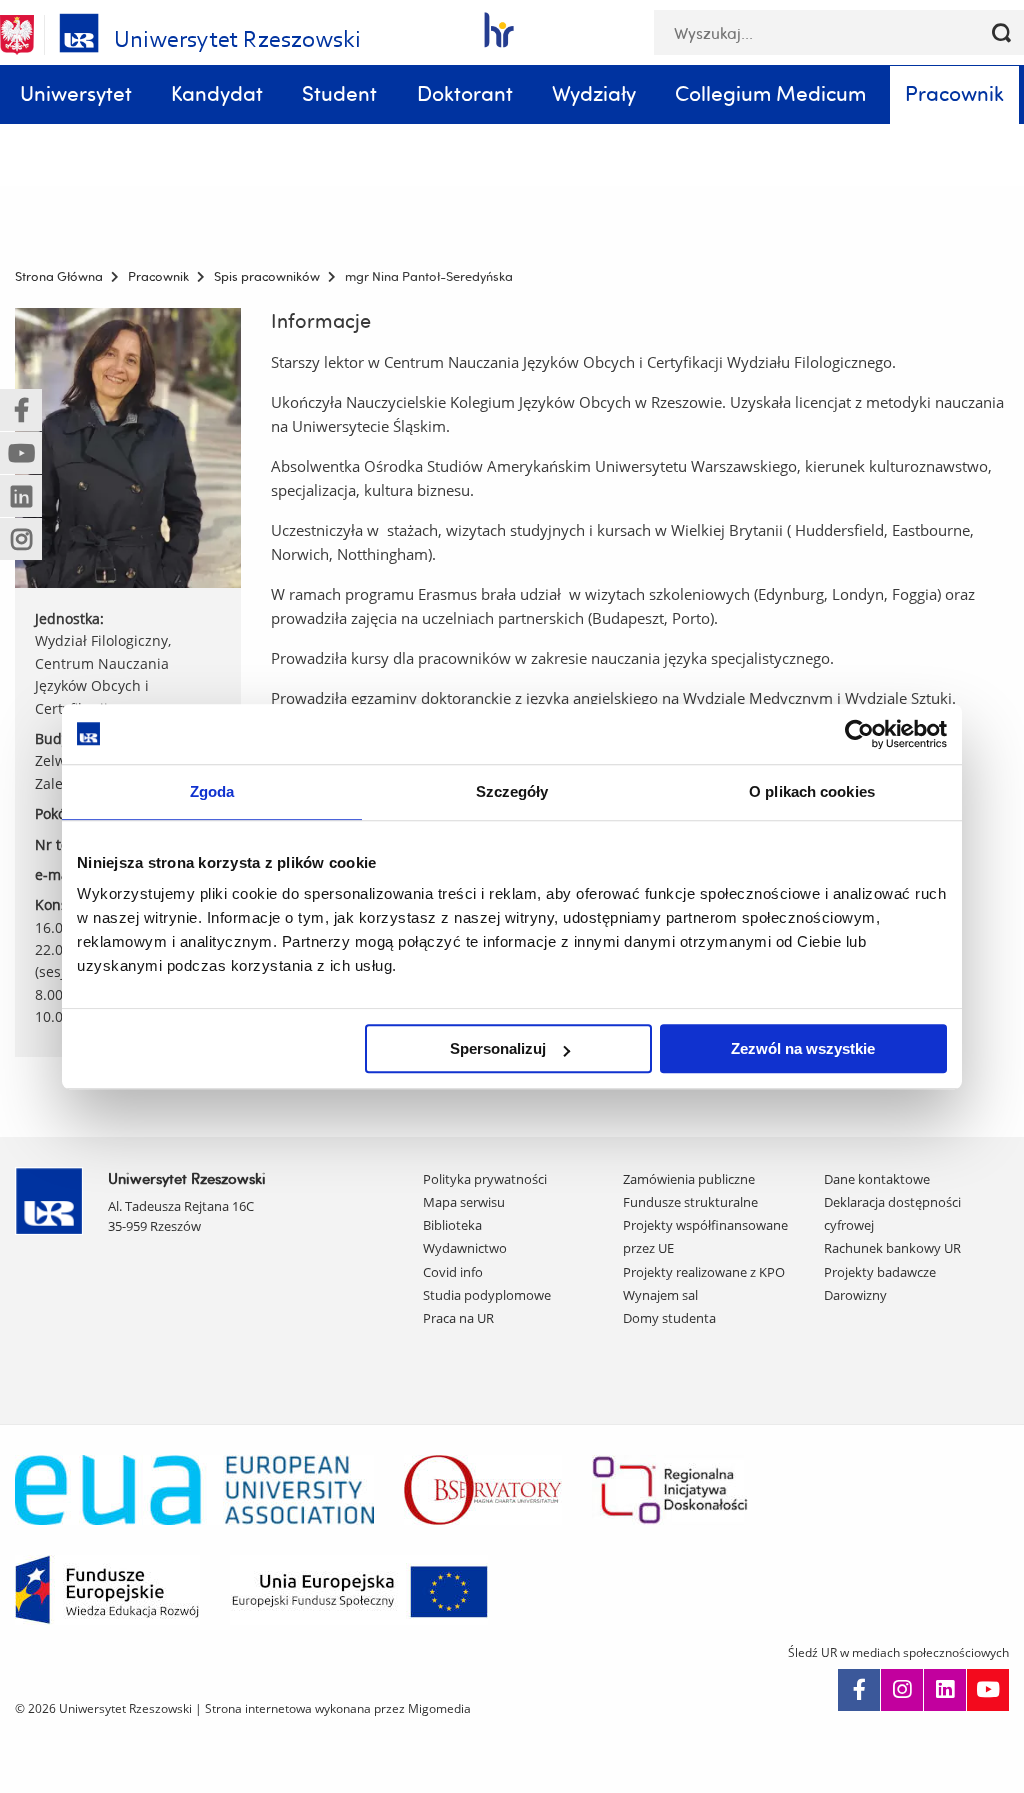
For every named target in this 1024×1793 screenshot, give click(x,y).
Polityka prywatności (485, 1179)
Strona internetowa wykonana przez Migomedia (338, 1708)
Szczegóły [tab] (512, 791)
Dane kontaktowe (877, 1179)
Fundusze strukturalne (690, 1202)
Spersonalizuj (498, 1048)
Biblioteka (452, 1225)
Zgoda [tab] (212, 791)
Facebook (859, 1690)
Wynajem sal (660, 1295)
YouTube (988, 1690)
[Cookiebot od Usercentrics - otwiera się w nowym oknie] (859, 734)
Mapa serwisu (464, 1202)
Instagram (902, 1690)
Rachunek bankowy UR (892, 1248)
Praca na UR (458, 1318)
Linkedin (945, 1690)
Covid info (453, 1272)
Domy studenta (669, 1318)
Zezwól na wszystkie (803, 1048)
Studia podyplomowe (487, 1295)
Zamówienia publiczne (689, 1179)
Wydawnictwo (465, 1248)
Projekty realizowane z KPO (704, 1272)
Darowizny (855, 1295)
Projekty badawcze (880, 1272)
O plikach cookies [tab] (812, 791)
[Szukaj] (1001, 32)
